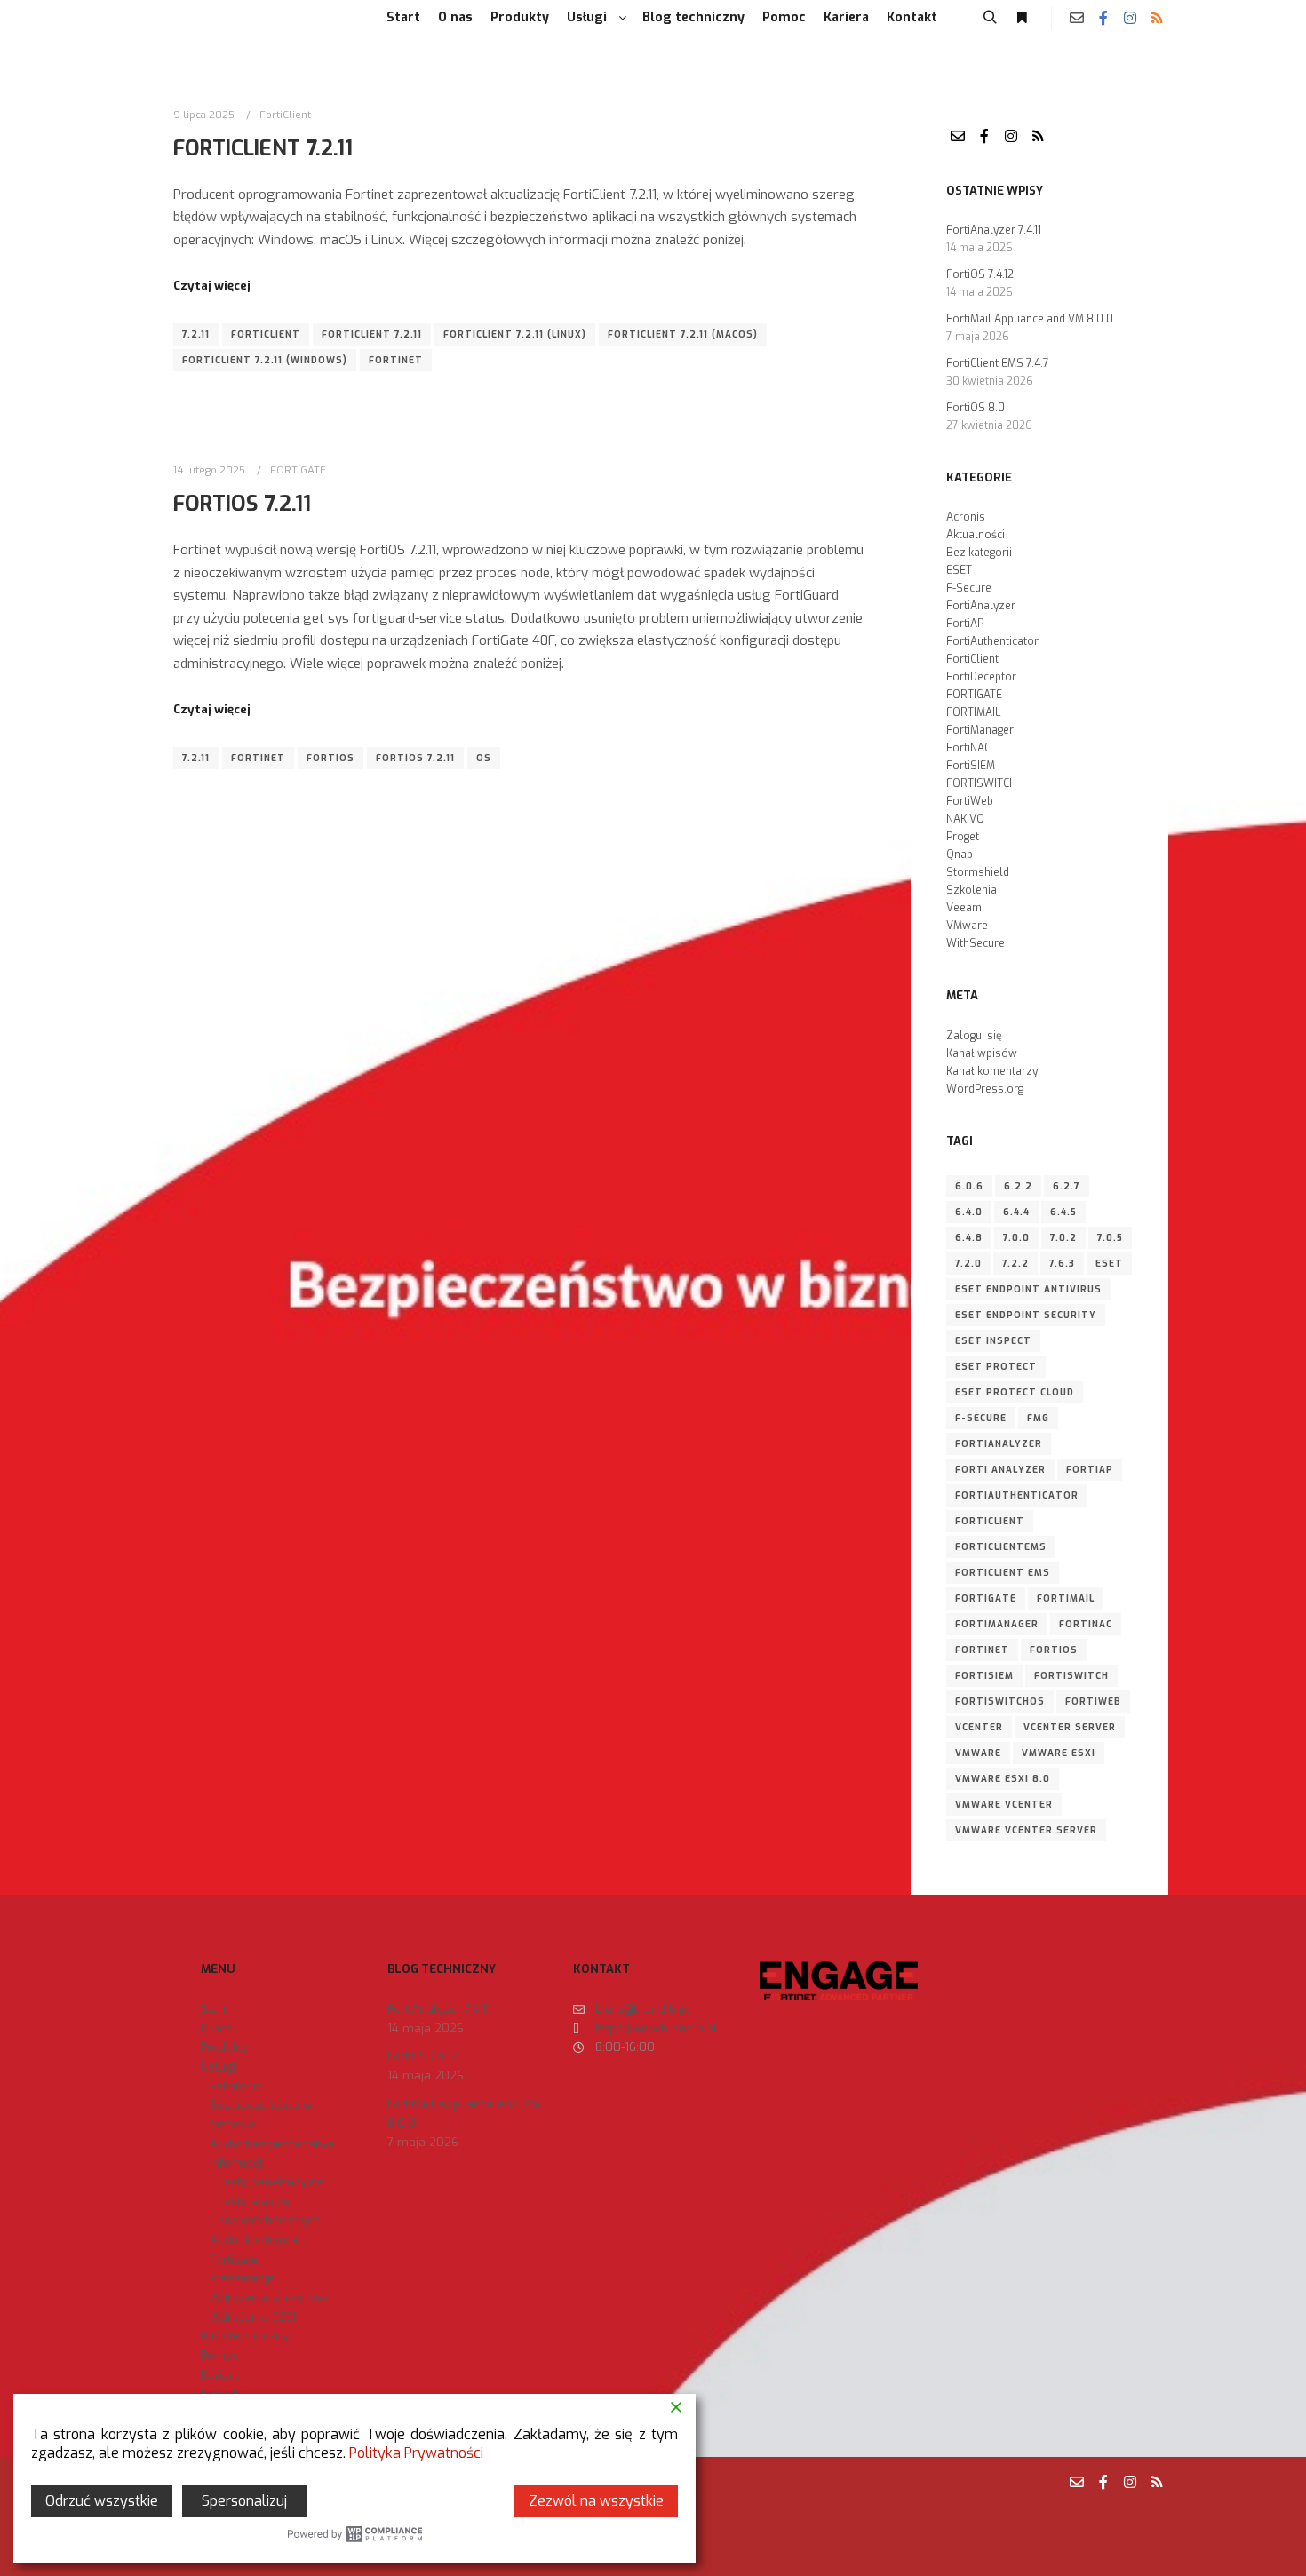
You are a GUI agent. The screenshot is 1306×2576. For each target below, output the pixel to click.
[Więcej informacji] (1022, 18)
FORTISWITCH (981, 783)
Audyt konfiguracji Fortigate (259, 2250)
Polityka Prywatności (416, 2453)
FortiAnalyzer (981, 606)
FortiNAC (968, 748)
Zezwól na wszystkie (596, 2501)
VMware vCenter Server (1026, 1830)
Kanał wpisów (982, 1053)
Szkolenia (972, 890)
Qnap (960, 855)
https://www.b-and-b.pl (656, 2028)
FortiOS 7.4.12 (980, 274)
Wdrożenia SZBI (253, 2317)
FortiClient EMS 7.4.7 (998, 363)
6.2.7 (1067, 1186)
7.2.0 (968, 1264)
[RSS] (1157, 18)
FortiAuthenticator (992, 641)
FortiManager (980, 730)
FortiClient (285, 115)
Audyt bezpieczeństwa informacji (272, 2154)
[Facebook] (1103, 18)
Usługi (218, 2067)
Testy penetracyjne (271, 2182)
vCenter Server (1070, 1727)
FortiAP (965, 624)
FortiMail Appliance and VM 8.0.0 (1030, 319)
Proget (963, 837)
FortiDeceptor (981, 677)
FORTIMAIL (973, 712)
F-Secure (969, 588)
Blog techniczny (245, 2336)
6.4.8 (969, 1238)
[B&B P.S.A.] (173, 18)
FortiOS (330, 758)
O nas (217, 2028)
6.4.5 (1063, 1212)
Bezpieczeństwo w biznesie (261, 2115)
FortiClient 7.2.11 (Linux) (515, 334)
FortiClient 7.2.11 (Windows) (265, 360)
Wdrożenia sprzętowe (269, 2298)
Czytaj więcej (212, 286)
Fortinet (396, 360)
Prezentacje (242, 2278)
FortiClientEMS (1001, 1547)
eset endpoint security (1026, 1315)
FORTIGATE (298, 470)
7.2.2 (1015, 1264)
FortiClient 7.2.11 (263, 148)
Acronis (966, 517)
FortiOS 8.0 (976, 408)
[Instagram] (1130, 18)
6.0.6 (969, 1186)
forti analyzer (1000, 1470)
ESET (959, 570)
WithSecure (976, 943)
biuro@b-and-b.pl (642, 2009)
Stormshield (978, 872)
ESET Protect (996, 1367)
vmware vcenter (1004, 1805)
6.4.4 (1016, 1212)
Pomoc (220, 2355)
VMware (967, 926)
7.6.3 (1062, 1264)
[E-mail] (1077, 18)
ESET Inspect (993, 1341)
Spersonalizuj (244, 2501)
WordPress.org (985, 1089)
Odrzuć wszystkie (102, 2501)
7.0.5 (1110, 1238)
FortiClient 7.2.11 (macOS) (683, 334)
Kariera (221, 2375)
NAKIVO (965, 819)
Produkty (224, 2047)
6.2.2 (1018, 1186)
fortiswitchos (1000, 1701)
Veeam (964, 908)
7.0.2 (1063, 1238)
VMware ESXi (1059, 1753)
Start (214, 2009)
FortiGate (986, 1598)
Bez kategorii (979, 553)
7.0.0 (1016, 1238)
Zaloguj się (974, 1036)
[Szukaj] (990, 18)
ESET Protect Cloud (1015, 1392)
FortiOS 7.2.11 (242, 504)
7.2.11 (196, 334)
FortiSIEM (971, 766)
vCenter (979, 1727)
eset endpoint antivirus (1028, 1289)
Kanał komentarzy (992, 1071)
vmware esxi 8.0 (1003, 1779)
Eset (1109, 1264)
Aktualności (976, 535)
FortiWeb (970, 801)
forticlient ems (1003, 1573)
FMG (1038, 1418)
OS (484, 758)
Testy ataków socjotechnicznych (270, 2211)
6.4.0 (969, 1212)
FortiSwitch (1071, 1676)
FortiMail (1066, 1598)
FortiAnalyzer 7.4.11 (994, 230)
